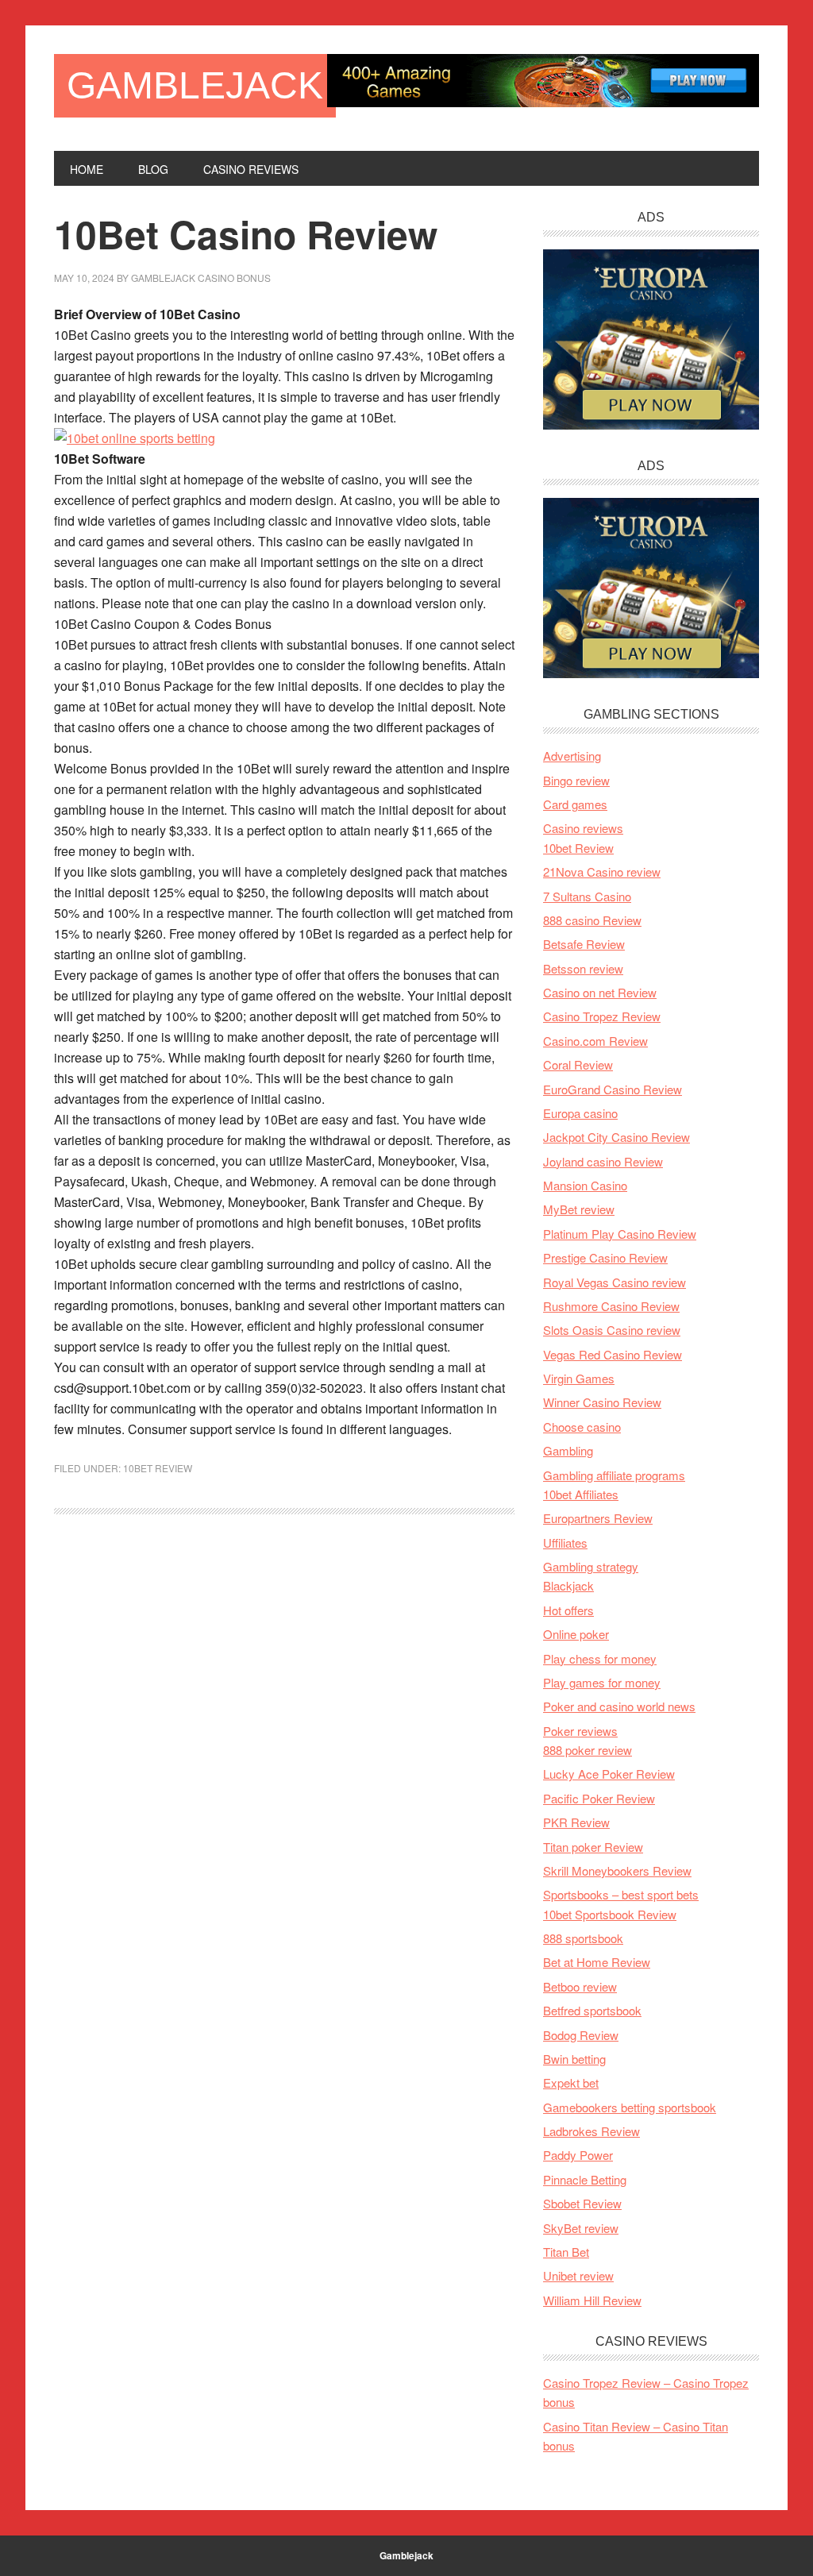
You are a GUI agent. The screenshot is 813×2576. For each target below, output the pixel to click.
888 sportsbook (583, 1938)
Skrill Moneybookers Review (617, 1870)
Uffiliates (565, 1543)
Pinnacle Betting (585, 2179)
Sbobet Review (582, 2203)
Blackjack (568, 1585)
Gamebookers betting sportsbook (630, 2107)
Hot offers (568, 1610)
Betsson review (583, 968)
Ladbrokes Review (591, 2131)
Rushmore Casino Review (611, 1306)
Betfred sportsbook (592, 2010)
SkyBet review (581, 2228)
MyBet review (579, 1209)
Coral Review (578, 1064)
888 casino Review (592, 920)
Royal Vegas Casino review (615, 1282)
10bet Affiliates (581, 1494)
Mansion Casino (585, 1185)
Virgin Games (579, 1378)
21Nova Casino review (602, 872)
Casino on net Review (600, 992)
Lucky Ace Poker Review (609, 1774)
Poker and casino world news (619, 1706)
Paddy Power (578, 2155)
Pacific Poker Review (599, 1798)
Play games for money (602, 1682)
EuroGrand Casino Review (613, 1089)
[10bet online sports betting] (135, 438)
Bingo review (576, 780)
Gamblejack (195, 85)
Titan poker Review (593, 1847)
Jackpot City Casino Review (616, 1137)
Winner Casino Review (602, 1402)
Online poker (576, 1634)
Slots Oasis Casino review (612, 1330)
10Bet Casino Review (246, 234)
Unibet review (578, 2275)
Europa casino (580, 1113)
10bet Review (158, 1468)
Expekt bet (571, 2082)
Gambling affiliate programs (614, 1475)
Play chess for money (600, 1658)
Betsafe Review (584, 944)
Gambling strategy (591, 1566)
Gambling (568, 1450)
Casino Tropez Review (602, 1016)
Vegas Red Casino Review (613, 1354)
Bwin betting (574, 2059)
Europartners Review (598, 1518)
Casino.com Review (595, 1041)
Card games (575, 804)
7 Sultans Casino (587, 896)
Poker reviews (580, 1731)
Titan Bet (566, 2252)
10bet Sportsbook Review (610, 1914)
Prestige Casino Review (605, 1257)
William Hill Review (592, 2300)
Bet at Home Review (597, 1962)
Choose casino (582, 1427)
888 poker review (588, 1750)
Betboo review (580, 1986)
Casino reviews (583, 828)
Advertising (572, 756)
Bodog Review (581, 2035)
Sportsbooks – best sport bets (621, 1894)
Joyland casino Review (603, 1161)
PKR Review (576, 1822)
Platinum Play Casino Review (620, 1234)
